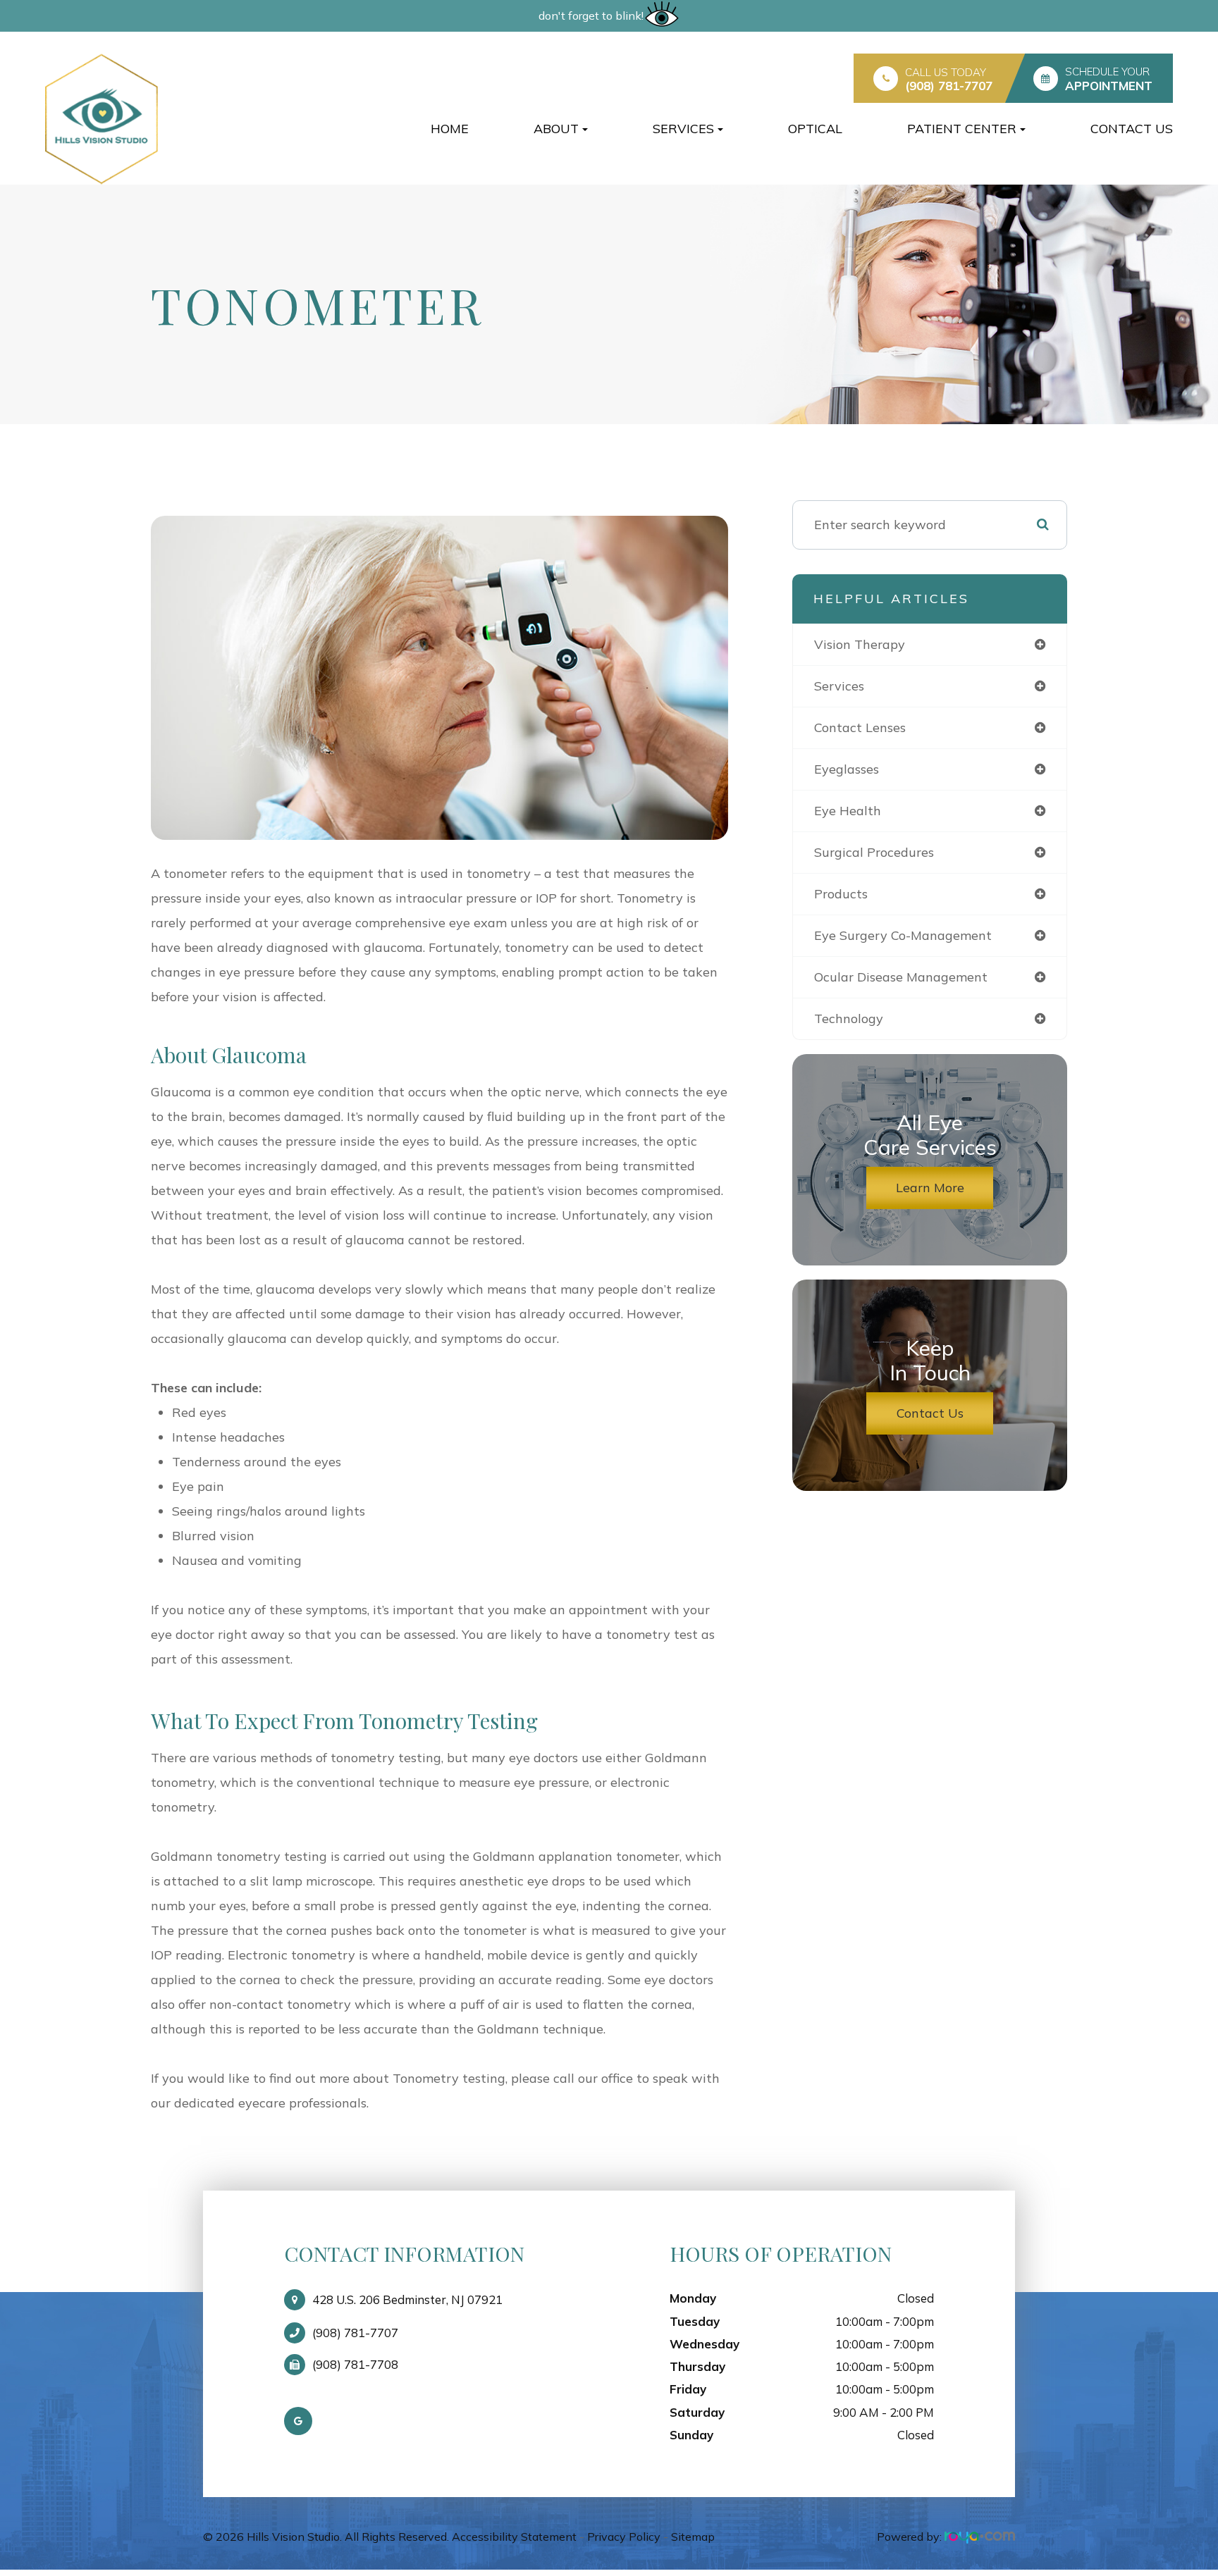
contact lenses (860, 727)
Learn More (930, 1188)
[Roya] (980, 2537)
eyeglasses (847, 769)
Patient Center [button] (962, 129)
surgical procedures (874, 852)
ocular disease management (901, 977)
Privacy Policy (624, 2537)
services (839, 686)
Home (450, 129)
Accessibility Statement (514, 2537)
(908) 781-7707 (949, 86)
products (841, 894)
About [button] (556, 129)
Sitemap (693, 2537)
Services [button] (683, 129)
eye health (848, 811)
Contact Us (1132, 129)
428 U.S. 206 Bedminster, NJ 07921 (407, 2299)
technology (849, 1018)
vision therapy (860, 644)
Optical (815, 129)
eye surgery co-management (903, 935)
